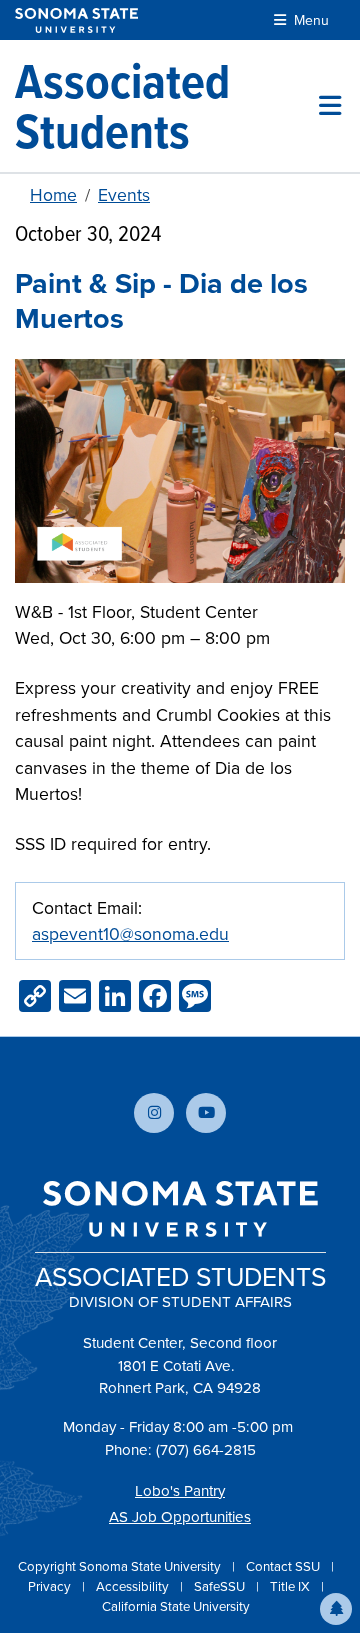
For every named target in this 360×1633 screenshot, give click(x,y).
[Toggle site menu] (330, 106)
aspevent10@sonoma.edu (130, 934)
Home (53, 195)
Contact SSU (284, 1566)
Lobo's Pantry (180, 1491)
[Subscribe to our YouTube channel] (206, 1113)
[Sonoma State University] (76, 20)
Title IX (291, 1586)
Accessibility (134, 1586)
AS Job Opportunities (180, 1517)
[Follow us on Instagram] (154, 1113)
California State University (176, 1606)
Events (124, 195)
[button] (336, 1609)
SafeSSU (221, 1586)
